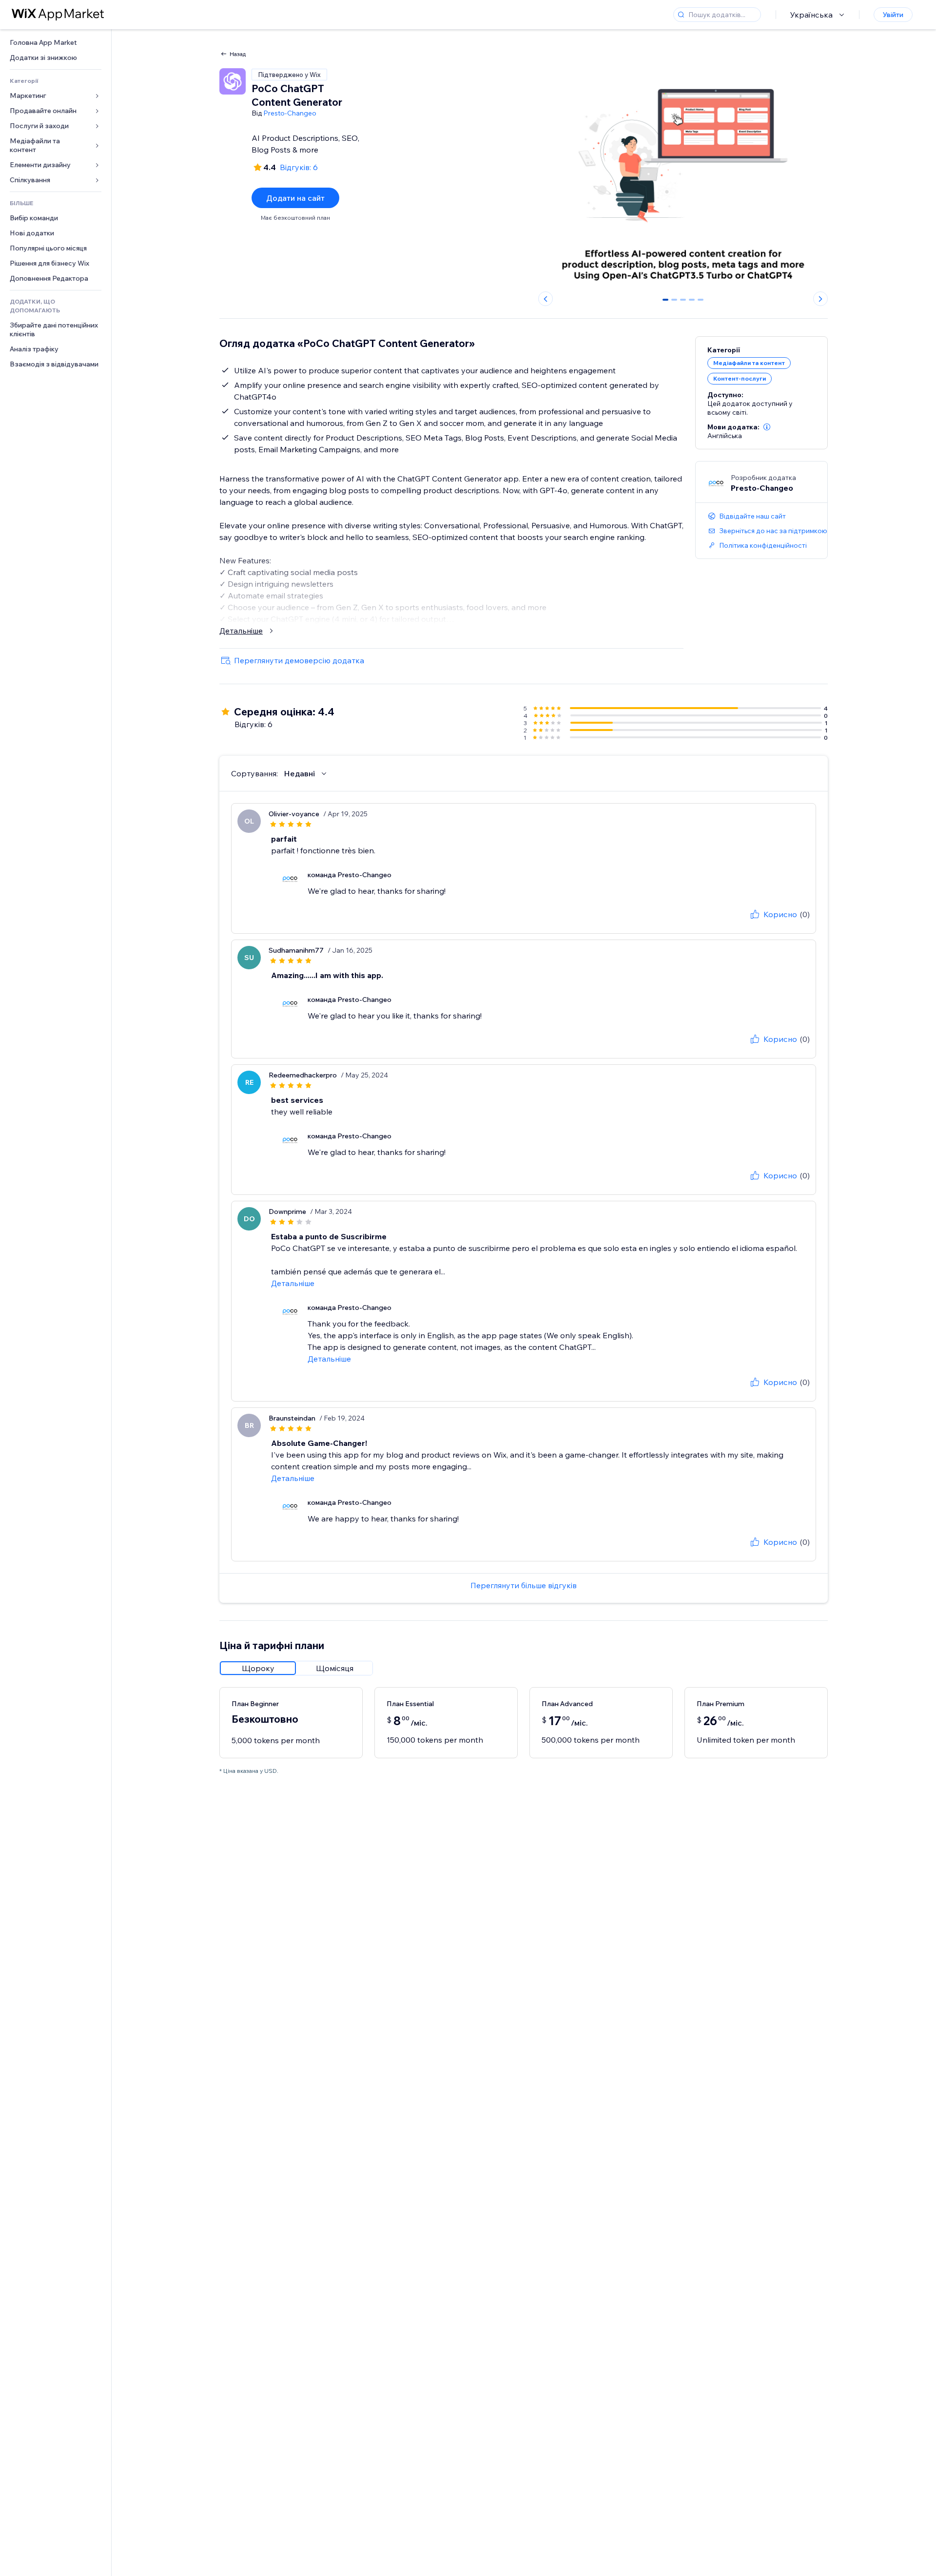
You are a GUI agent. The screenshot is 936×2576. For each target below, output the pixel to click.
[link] (56, 43)
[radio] (258, 1668)
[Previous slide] (546, 299)
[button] (767, 427)
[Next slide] (820, 299)
